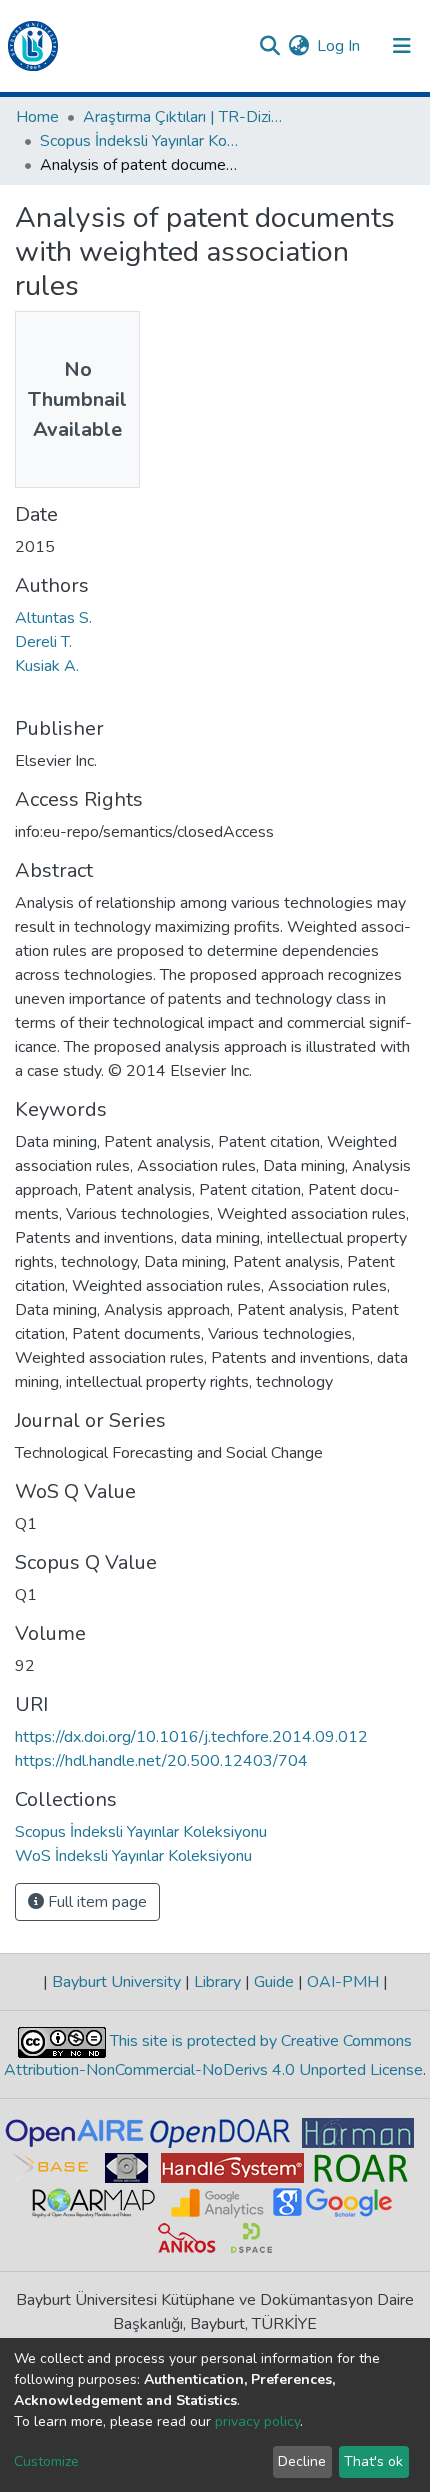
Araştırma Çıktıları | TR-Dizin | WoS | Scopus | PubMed (183, 117)
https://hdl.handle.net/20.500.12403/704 (161, 1761)
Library (217, 1982)
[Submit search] (269, 46)
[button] (298, 46)
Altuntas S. (53, 618)
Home (37, 117)
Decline (302, 2461)
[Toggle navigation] (402, 46)
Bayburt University (116, 1982)
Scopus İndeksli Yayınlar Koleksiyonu (140, 141)
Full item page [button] (95, 1902)
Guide (274, 1982)
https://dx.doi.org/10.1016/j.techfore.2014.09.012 (191, 1737)
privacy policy (257, 2421)
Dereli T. (43, 642)
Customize (46, 2461)
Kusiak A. (47, 666)
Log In (339, 46)
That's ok (373, 2461)
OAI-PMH (343, 1982)
